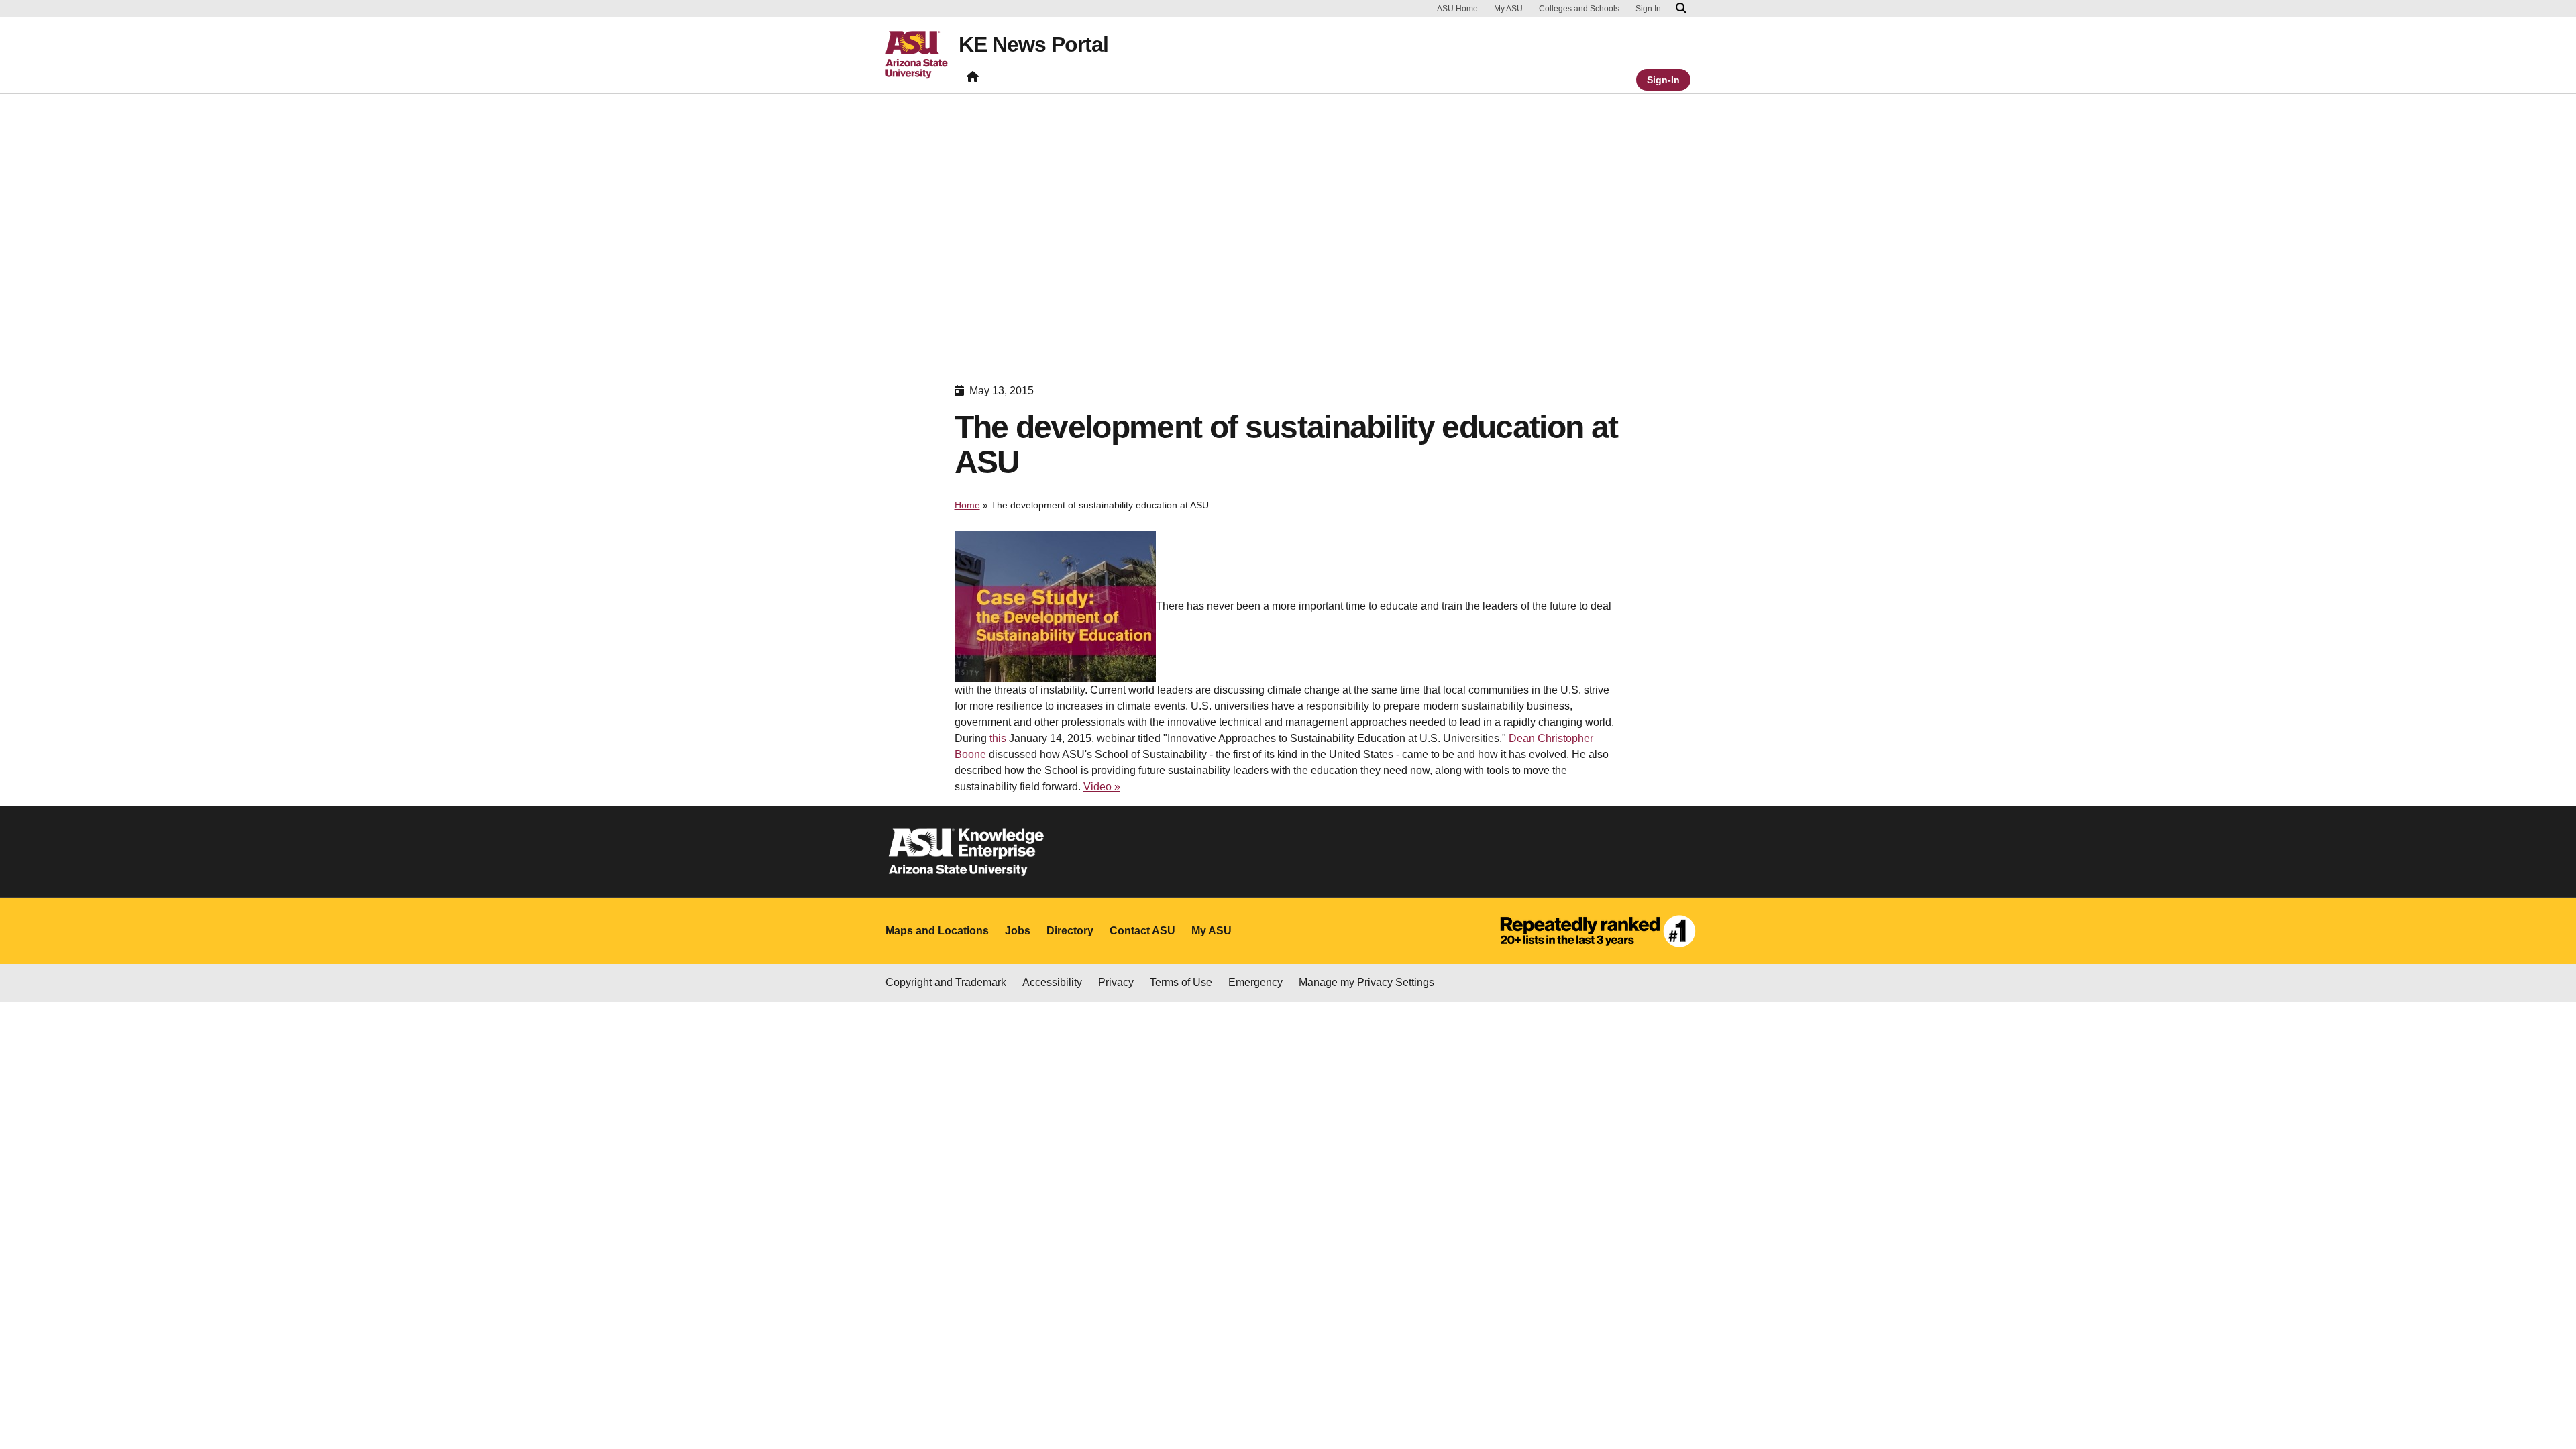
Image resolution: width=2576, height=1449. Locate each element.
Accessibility (1052, 982)
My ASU (1508, 9)
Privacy (1116, 982)
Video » (1102, 787)
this (998, 738)
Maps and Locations (937, 931)
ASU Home (1457, 9)
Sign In (1648, 9)
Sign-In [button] (1663, 80)
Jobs (1018, 931)
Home (967, 505)
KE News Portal (1033, 44)
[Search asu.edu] (1681, 9)
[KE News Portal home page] (973, 79)
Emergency (1255, 982)
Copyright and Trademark (946, 982)
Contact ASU (1142, 931)
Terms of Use (1181, 982)
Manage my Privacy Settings (1366, 982)
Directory (1070, 931)
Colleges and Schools (1579, 9)
